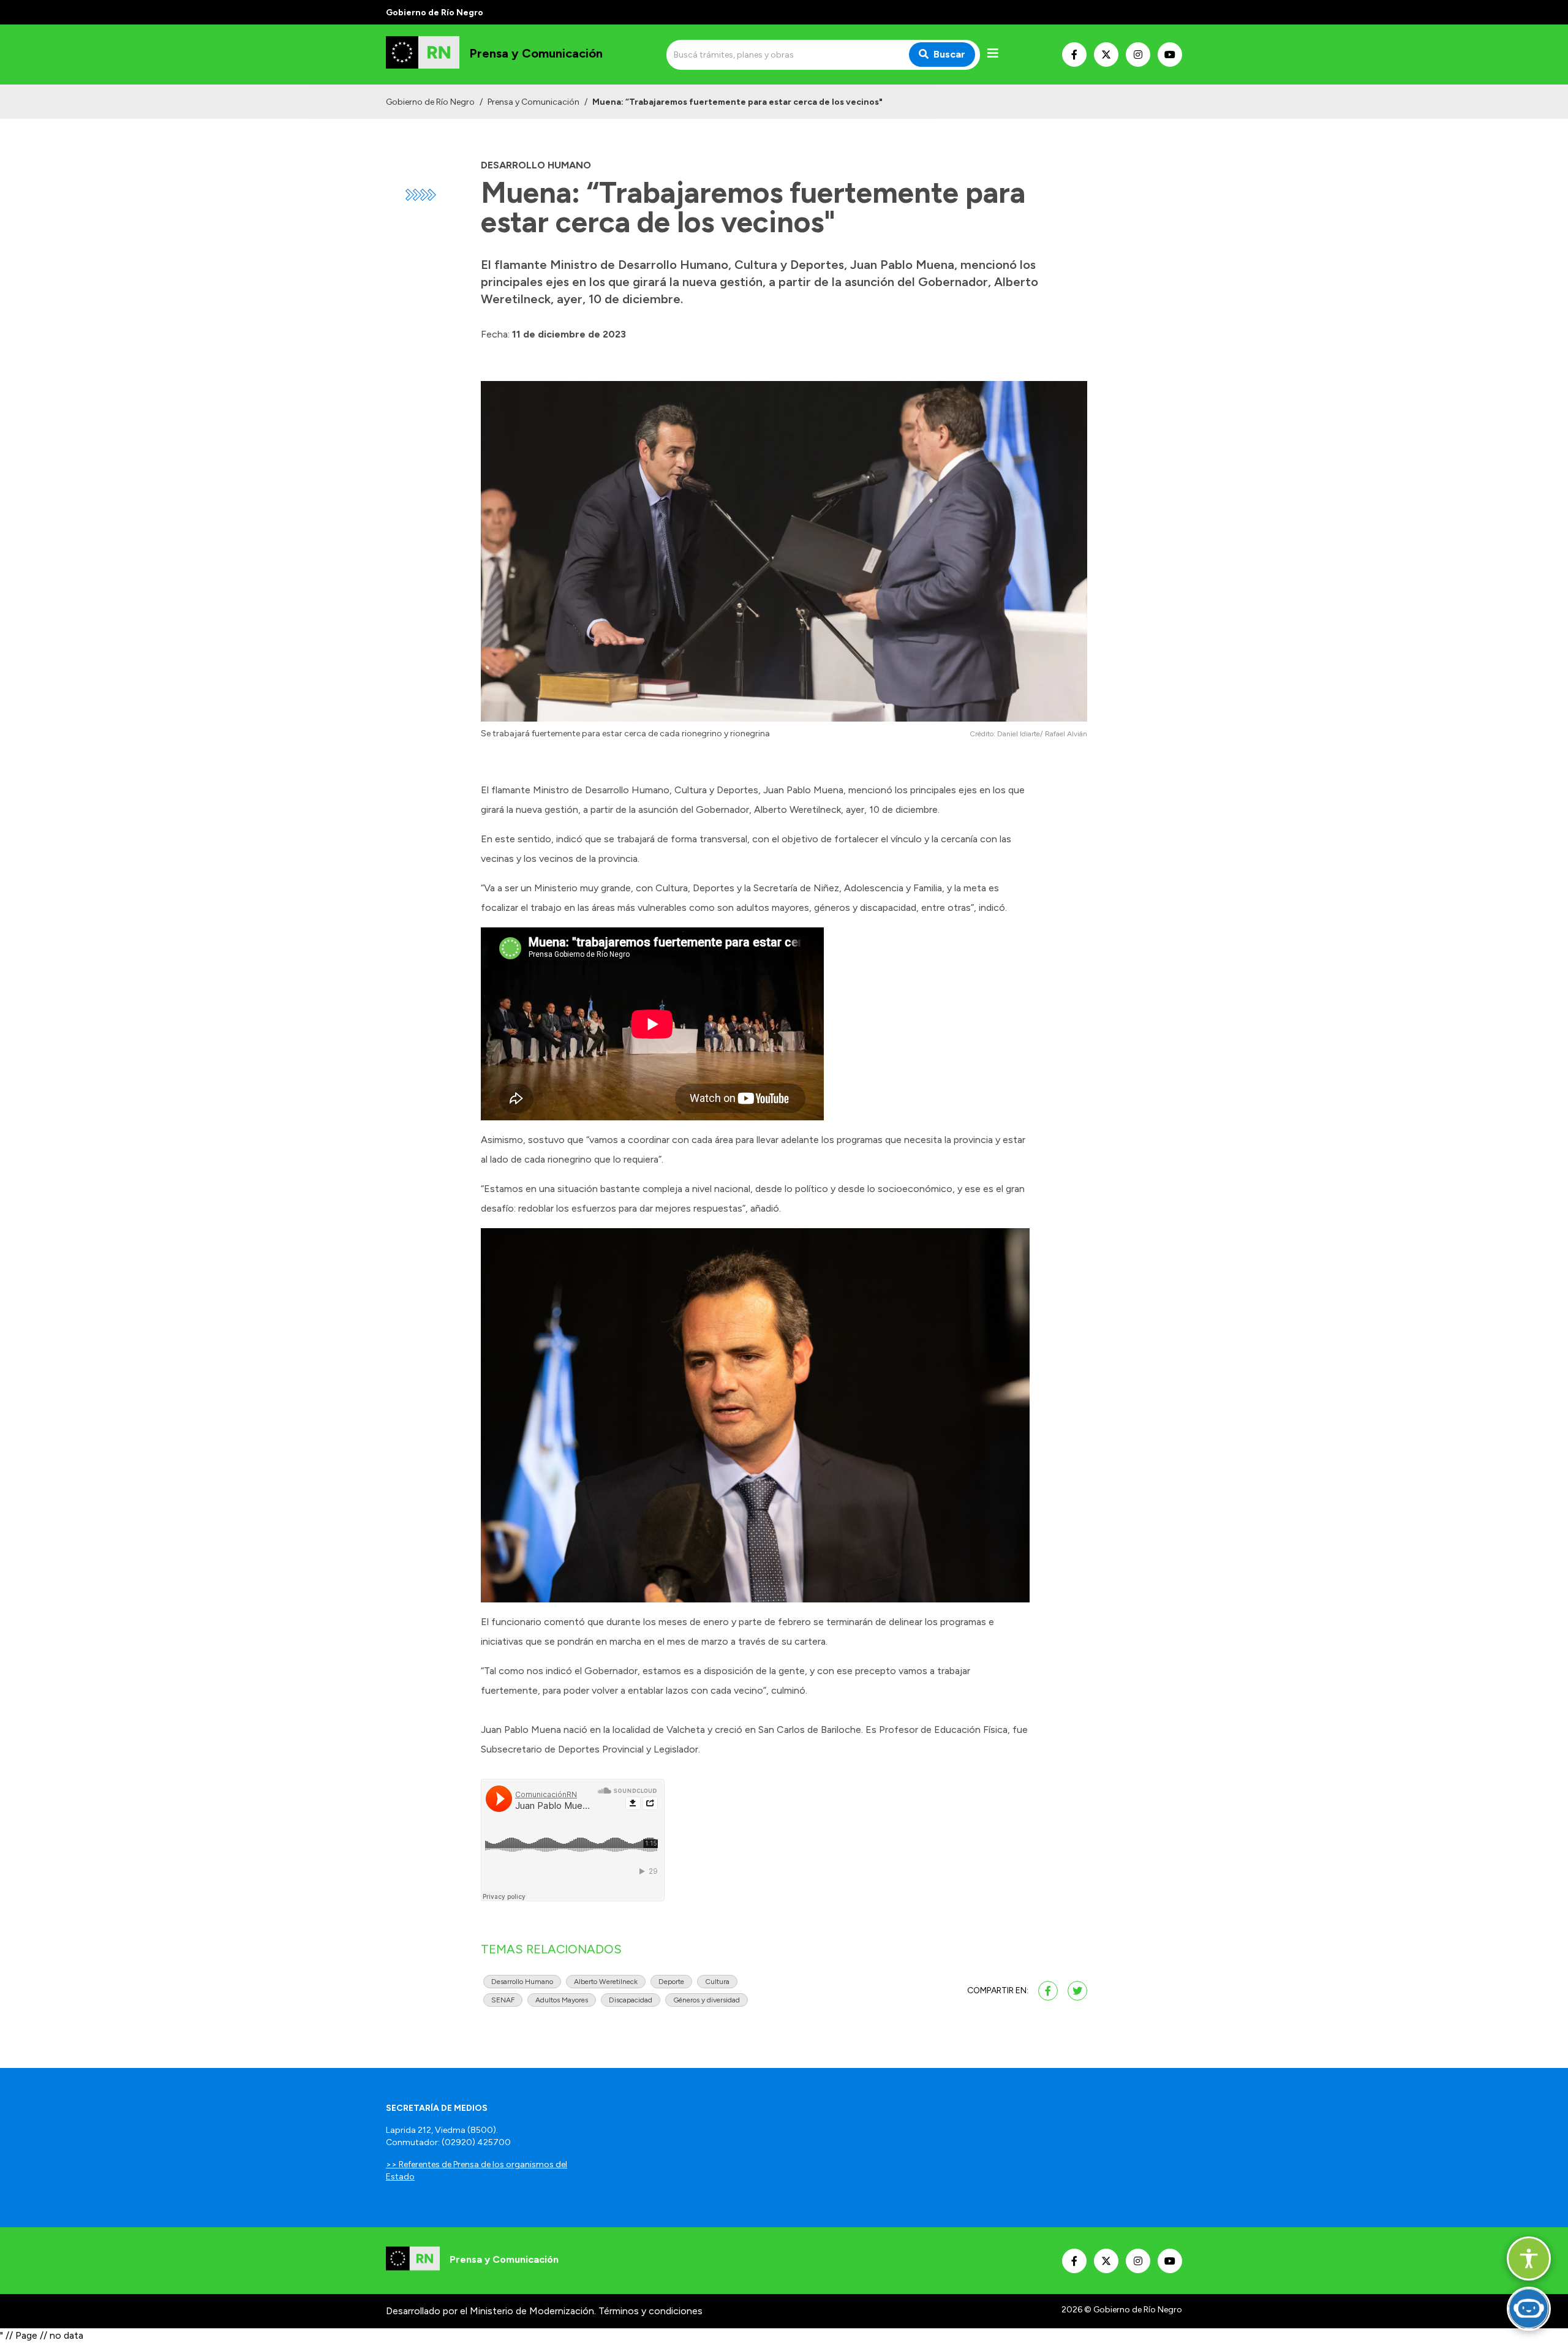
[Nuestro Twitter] (1106, 55)
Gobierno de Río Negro (430, 102)
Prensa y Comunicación (533, 102)
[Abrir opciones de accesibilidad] (1529, 2258)
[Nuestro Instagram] (1138, 55)
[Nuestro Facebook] (1074, 55)
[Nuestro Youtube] (1170, 55)
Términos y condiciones (650, 2311)
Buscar (949, 54)
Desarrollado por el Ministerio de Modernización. (491, 2311)
